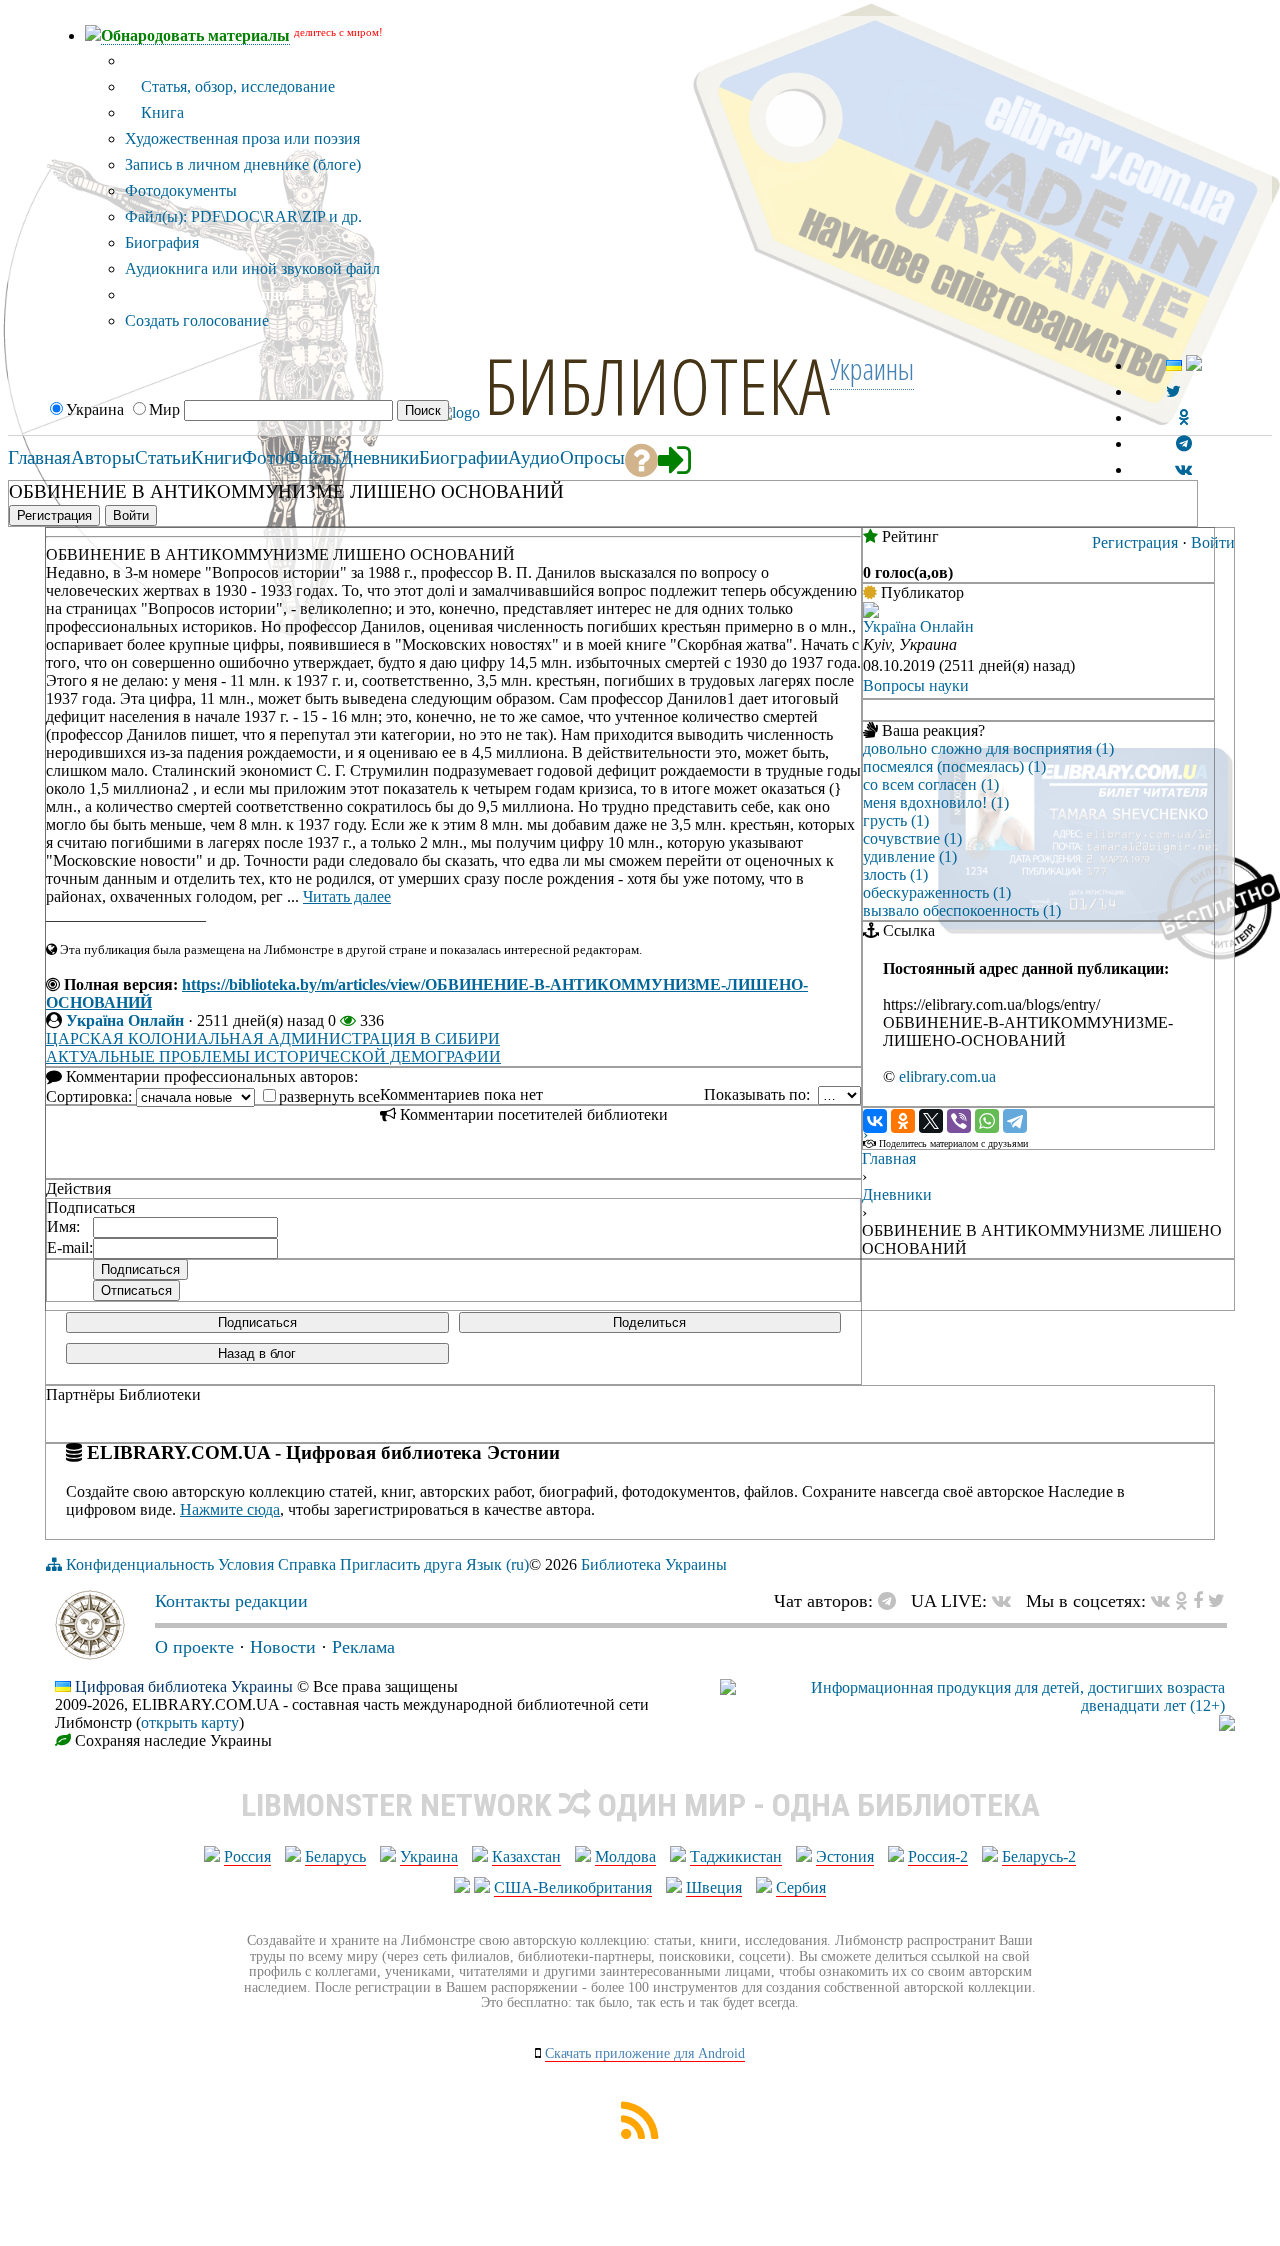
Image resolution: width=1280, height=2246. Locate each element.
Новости (283, 1647)
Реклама (363, 1647)
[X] (931, 1121)
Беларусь (335, 1856)
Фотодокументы (181, 190)
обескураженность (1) (937, 892)
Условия (246, 1564)
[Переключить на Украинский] (1174, 365)
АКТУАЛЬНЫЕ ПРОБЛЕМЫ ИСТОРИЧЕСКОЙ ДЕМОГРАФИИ (273, 1056)
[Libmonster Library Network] (1227, 1725)
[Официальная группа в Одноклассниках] (1183, 417)
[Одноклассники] (903, 1121)
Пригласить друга (401, 1564)
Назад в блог (257, 1353)
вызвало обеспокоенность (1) (962, 910)
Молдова (625, 1856)
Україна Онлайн (125, 1020)
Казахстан (526, 1856)
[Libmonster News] (1216, 1601)
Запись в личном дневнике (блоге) (243, 164)
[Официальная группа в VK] (1183, 469)
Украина (429, 1856)
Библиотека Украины (654, 1564)
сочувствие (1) (912, 838)
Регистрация (1135, 542)
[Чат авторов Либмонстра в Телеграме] (1184, 443)
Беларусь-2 (1039, 1856)
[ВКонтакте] (875, 1121)
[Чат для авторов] (892, 1601)
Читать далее (347, 896)
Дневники (897, 1194)
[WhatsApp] (987, 1121)
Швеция (714, 1887)
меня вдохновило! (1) (936, 802)
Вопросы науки (916, 685)
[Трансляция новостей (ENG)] (1173, 391)
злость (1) (895, 874)
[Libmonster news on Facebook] (1198, 1601)
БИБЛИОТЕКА (657, 385)
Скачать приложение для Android (645, 2053)
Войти (1213, 542)
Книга (160, 112)
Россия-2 (938, 1856)
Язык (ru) (497, 1564)
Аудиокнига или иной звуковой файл (252, 268)
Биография (162, 242)
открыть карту (190, 1722)
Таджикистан (736, 1856)
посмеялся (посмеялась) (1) (954, 766)
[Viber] (959, 1121)
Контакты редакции (231, 1601)
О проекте (194, 1647)
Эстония (845, 1856)
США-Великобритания (573, 1887)
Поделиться (649, 1322)
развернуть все (329, 1096)
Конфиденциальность (140, 1564)
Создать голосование (197, 320)
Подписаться (257, 1322)
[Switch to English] (1194, 365)
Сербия (801, 1887)
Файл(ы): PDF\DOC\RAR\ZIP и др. (243, 216)
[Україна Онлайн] (871, 612)
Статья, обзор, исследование (236, 86)
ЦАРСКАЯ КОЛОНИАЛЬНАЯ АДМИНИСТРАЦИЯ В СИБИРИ (273, 1038)
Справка (307, 1564)
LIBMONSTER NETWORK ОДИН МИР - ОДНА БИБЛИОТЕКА (640, 1805)
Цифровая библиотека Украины (184, 1686)
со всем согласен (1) (931, 784)
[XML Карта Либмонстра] (640, 2133)
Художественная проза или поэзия (242, 138)
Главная (889, 1158)
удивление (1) (910, 856)
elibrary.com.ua (947, 1076)
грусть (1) (896, 820)
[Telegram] (1015, 1121)
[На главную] (90, 1654)
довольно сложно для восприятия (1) (988, 748)
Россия (247, 1856)
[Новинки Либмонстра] (1181, 1601)
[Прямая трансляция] (1006, 1601)
